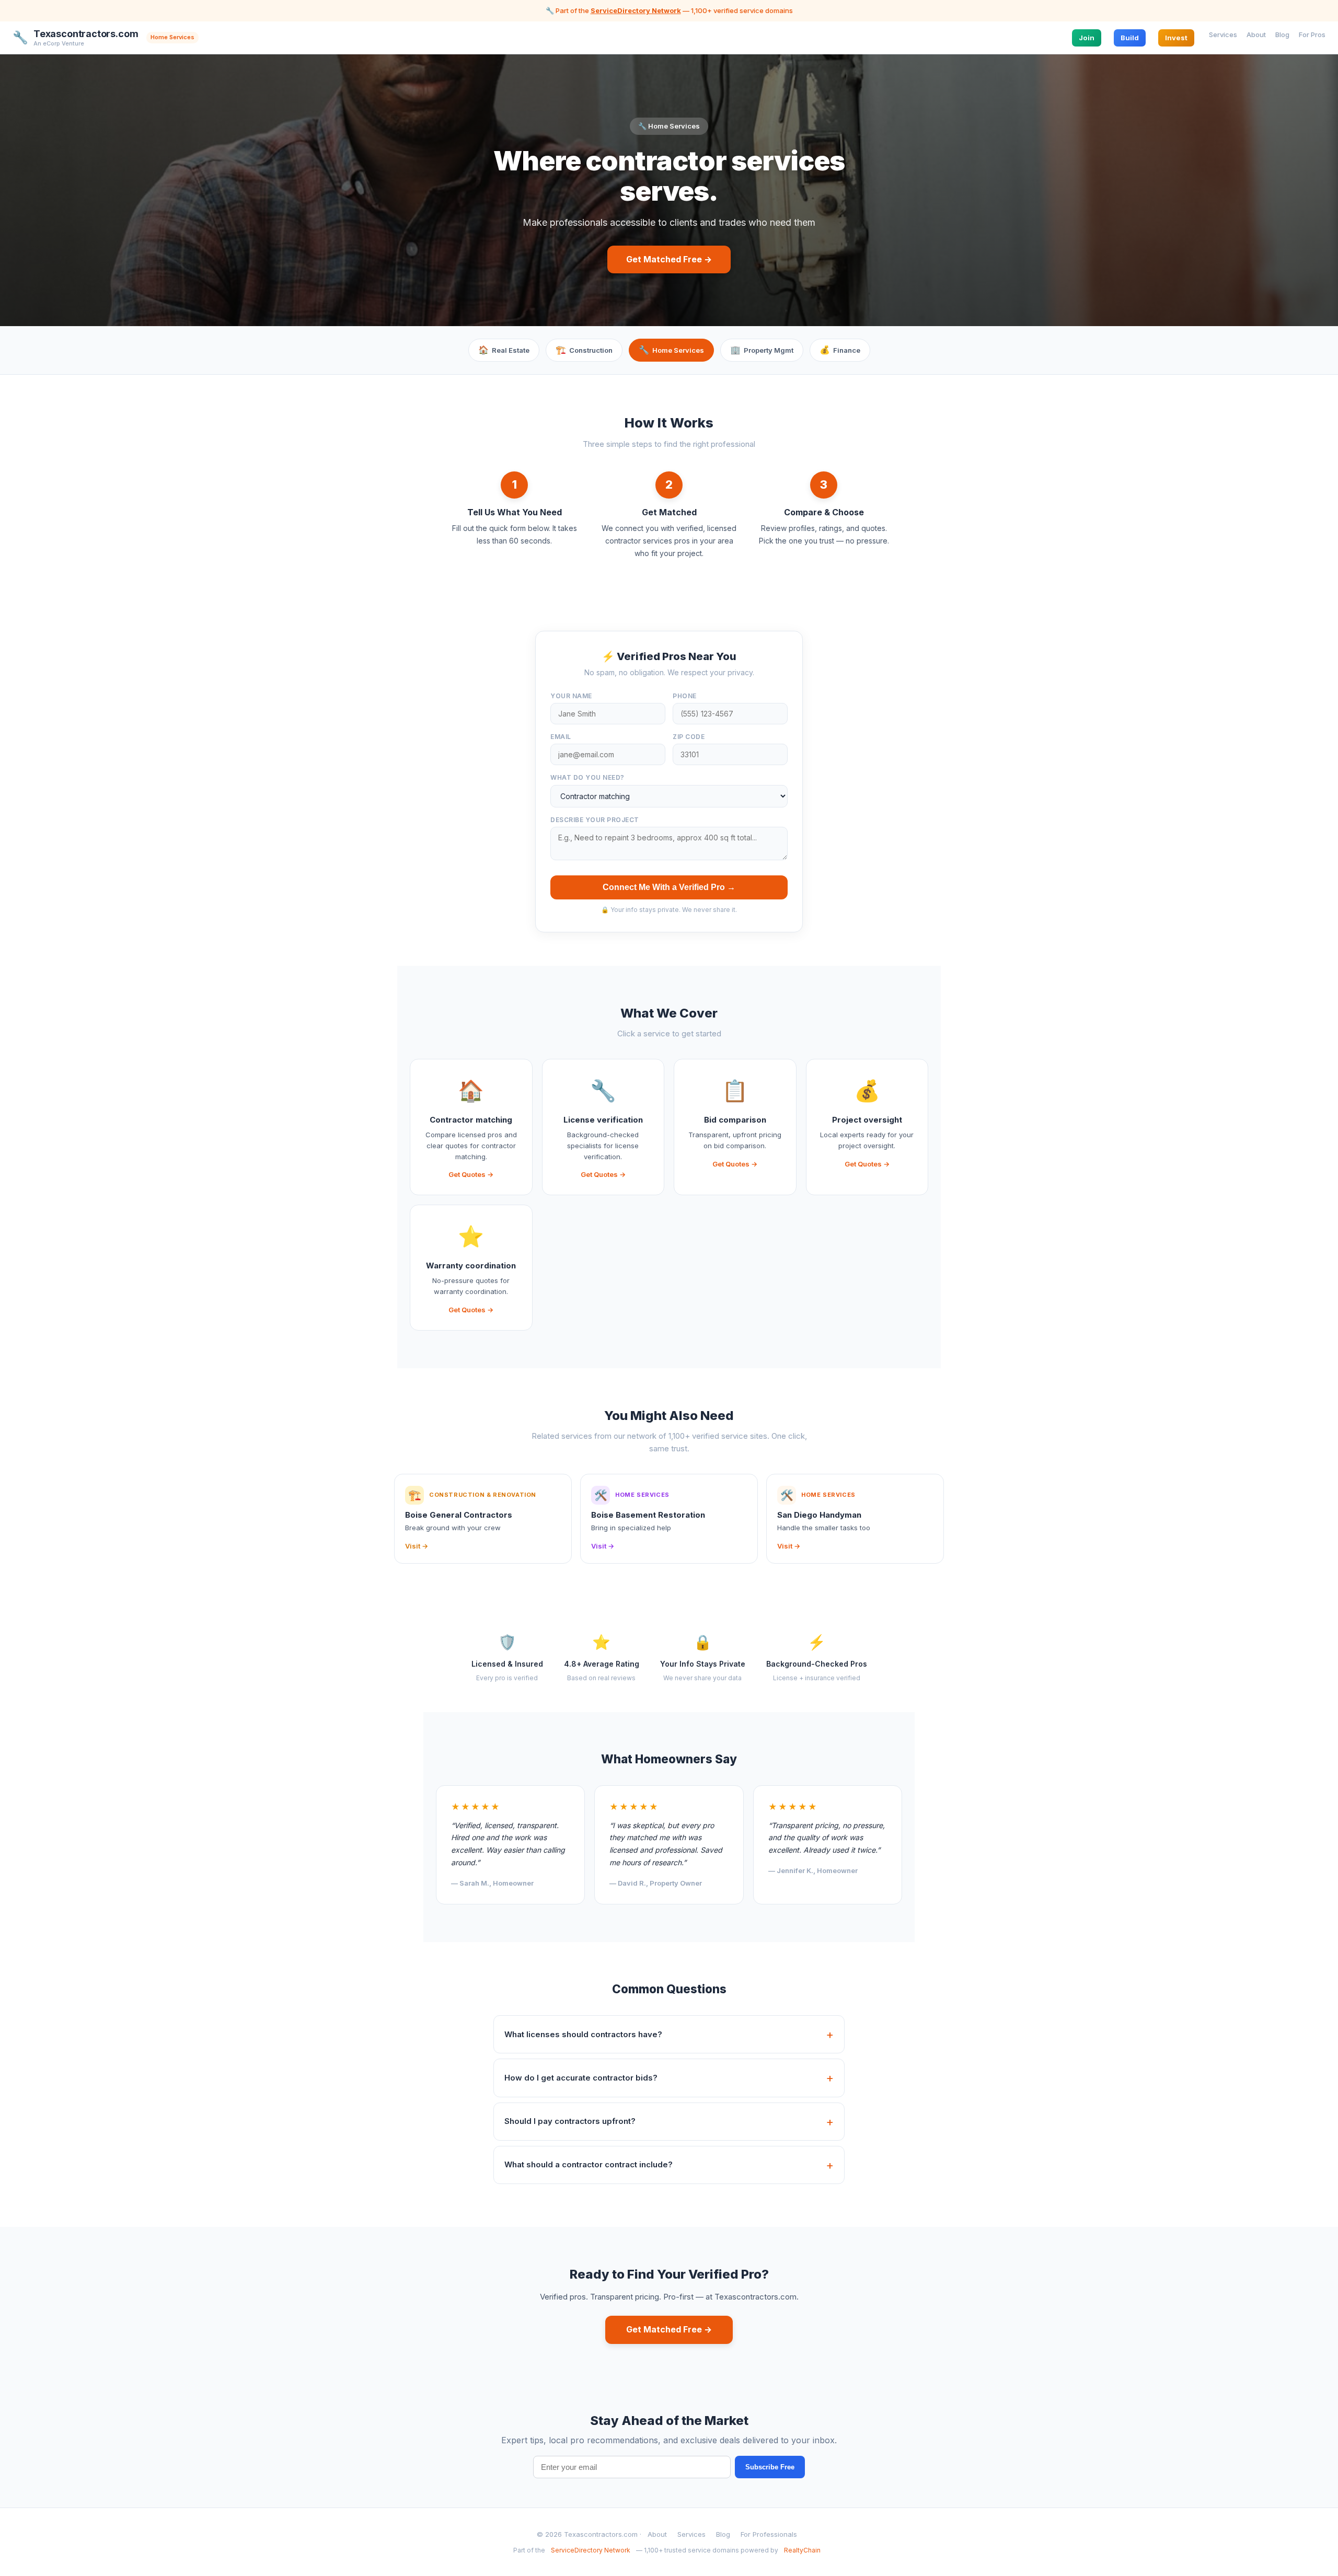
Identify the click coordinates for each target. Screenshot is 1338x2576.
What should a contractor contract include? (589, 2164)
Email (561, 737)
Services (1223, 34)
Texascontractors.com (86, 34)
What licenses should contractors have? (583, 2034)
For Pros (1312, 34)
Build (1130, 37)
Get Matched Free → (669, 259)
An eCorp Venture (59, 43)
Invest (1176, 37)
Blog (1282, 34)
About (1256, 34)
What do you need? (587, 777)
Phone (685, 696)
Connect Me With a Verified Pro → (669, 887)
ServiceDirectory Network (636, 10)
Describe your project (595, 820)
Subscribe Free (770, 2467)
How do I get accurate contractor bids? (581, 2078)
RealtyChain (802, 2550)
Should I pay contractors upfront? (570, 2121)
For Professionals (769, 2534)
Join (1087, 37)
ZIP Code (689, 737)
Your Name (571, 696)
